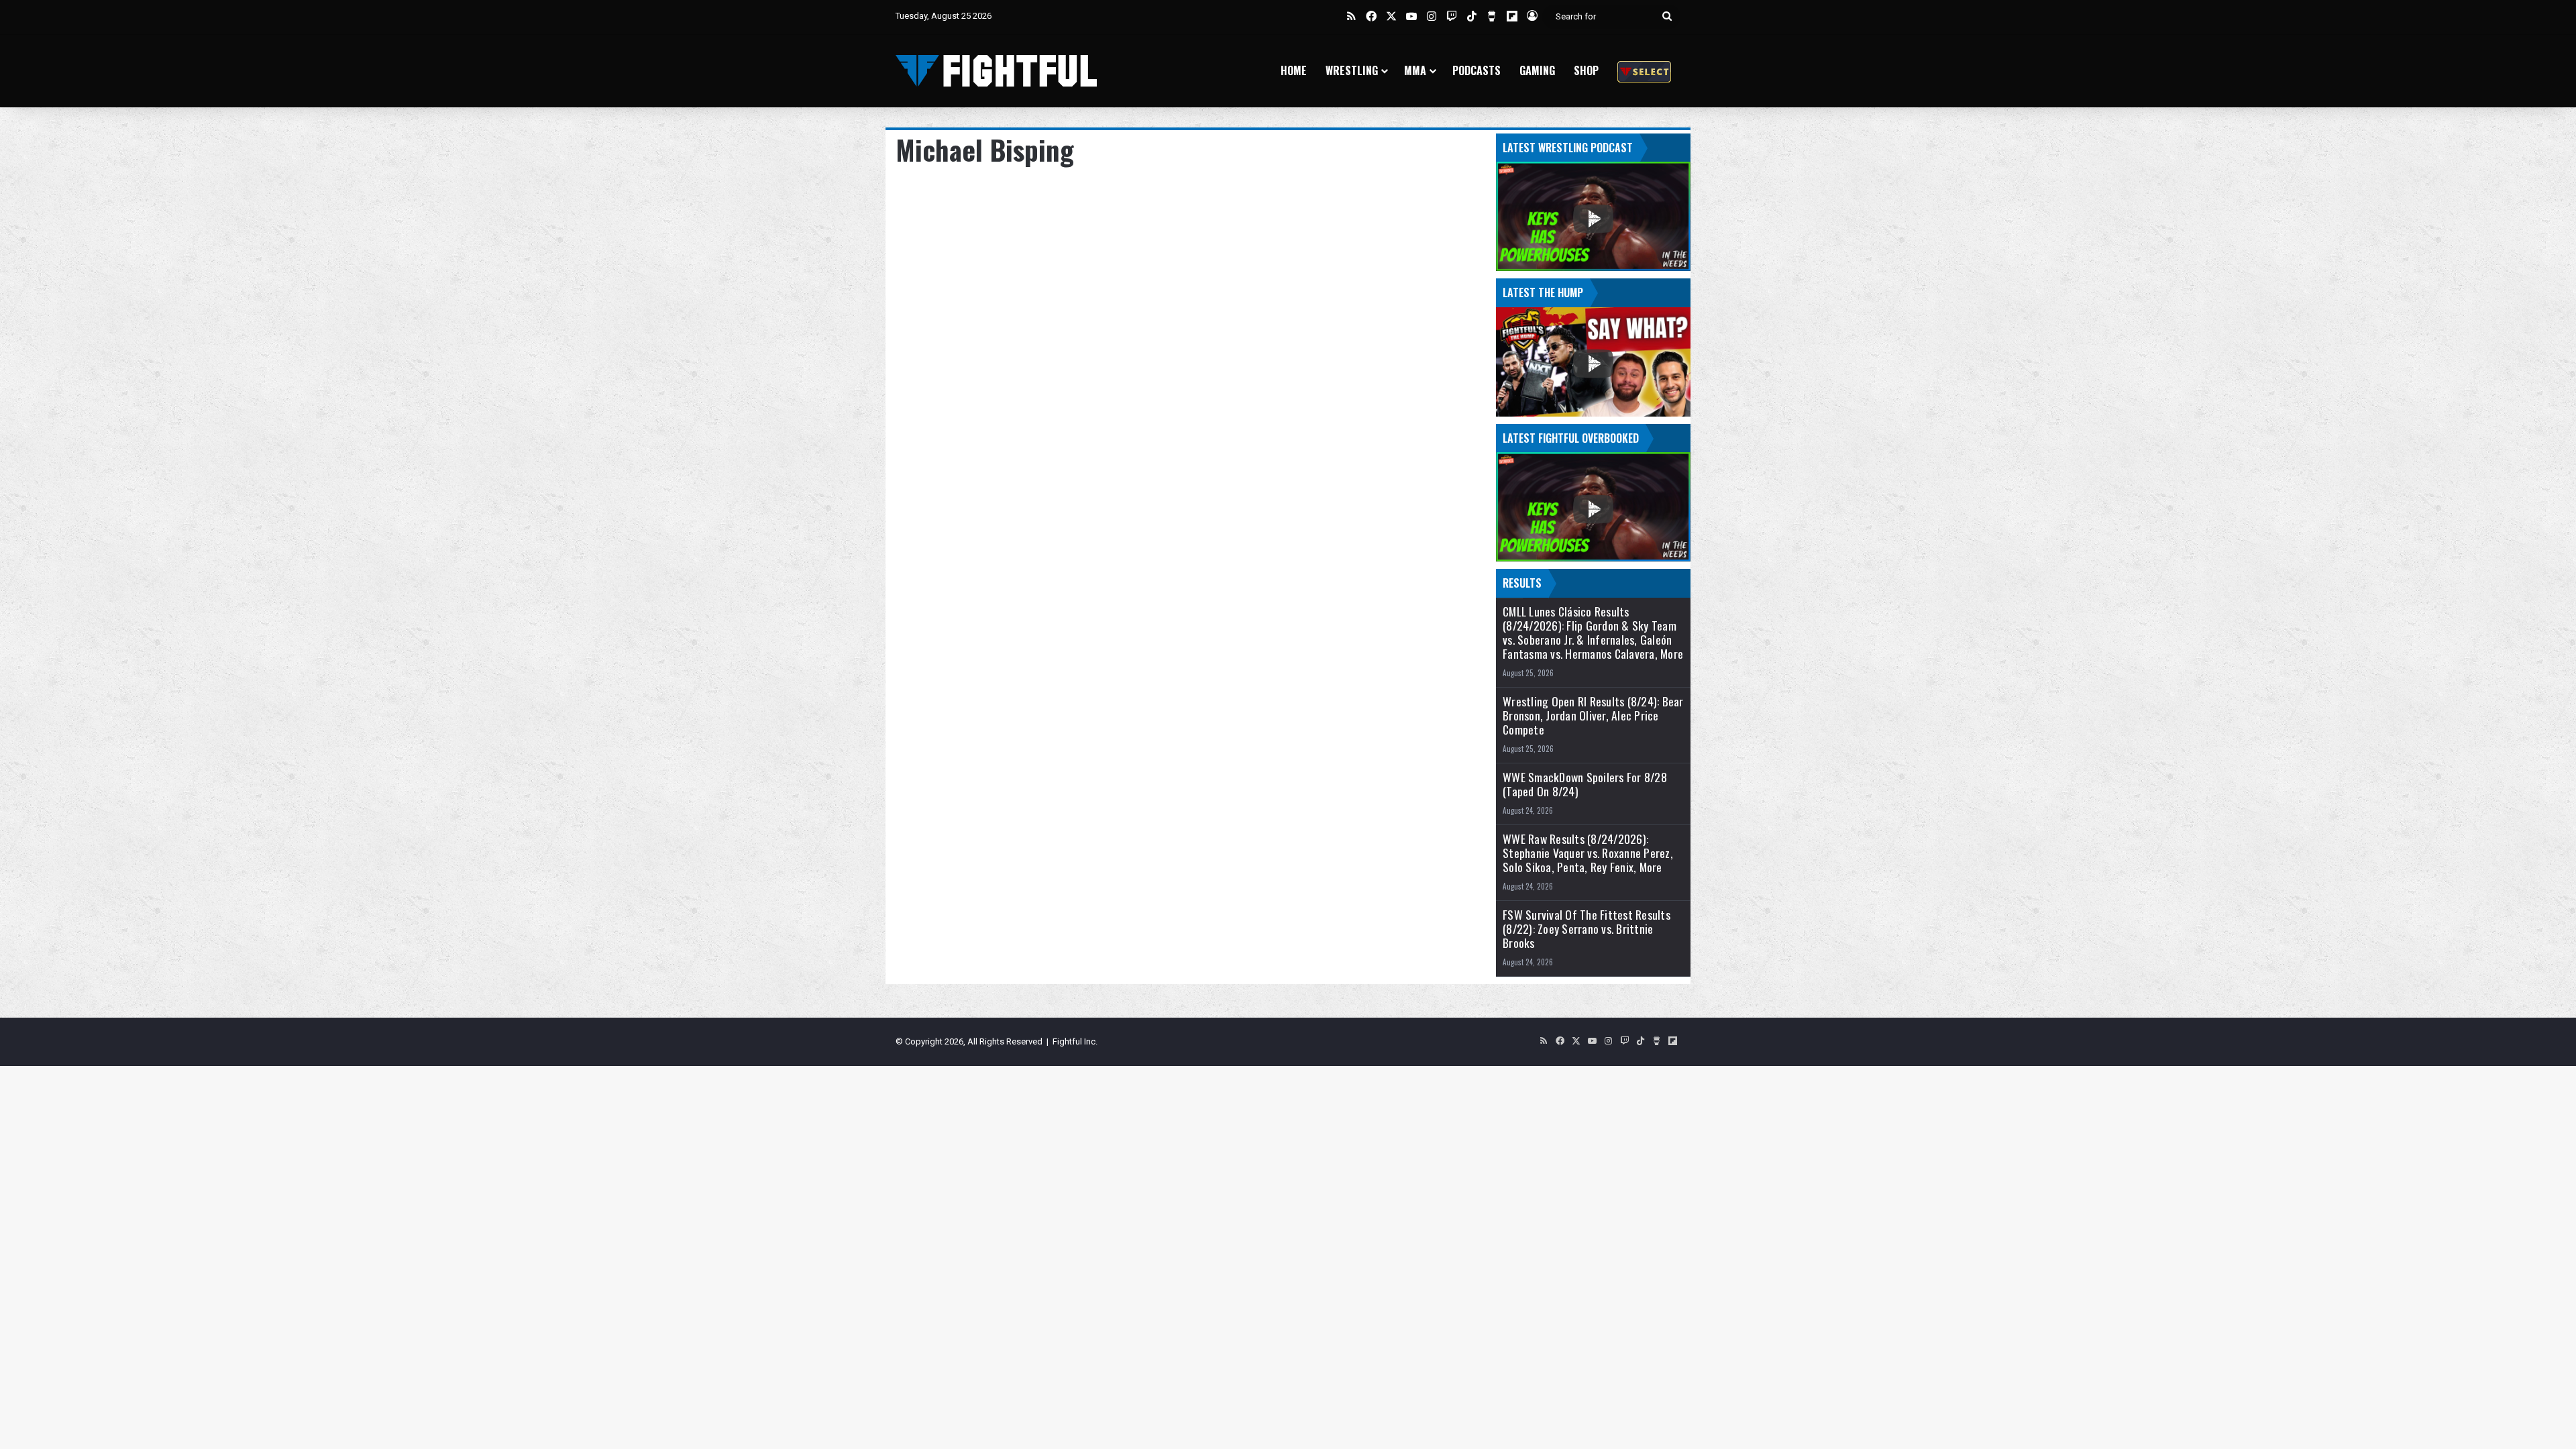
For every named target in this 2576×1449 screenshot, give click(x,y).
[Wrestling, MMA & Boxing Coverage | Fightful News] (996, 71)
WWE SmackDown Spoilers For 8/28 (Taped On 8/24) (1585, 784)
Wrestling (1352, 70)
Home (1294, 70)
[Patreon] (1644, 71)
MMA (1415, 70)
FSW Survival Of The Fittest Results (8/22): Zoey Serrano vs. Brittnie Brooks (1587, 929)
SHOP (1586, 70)
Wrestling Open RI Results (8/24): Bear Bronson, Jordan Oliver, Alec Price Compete (1593, 715)
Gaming (1537, 70)
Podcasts (1477, 70)
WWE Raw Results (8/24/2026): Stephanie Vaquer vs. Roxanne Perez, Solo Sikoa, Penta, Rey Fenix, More (1588, 853)
